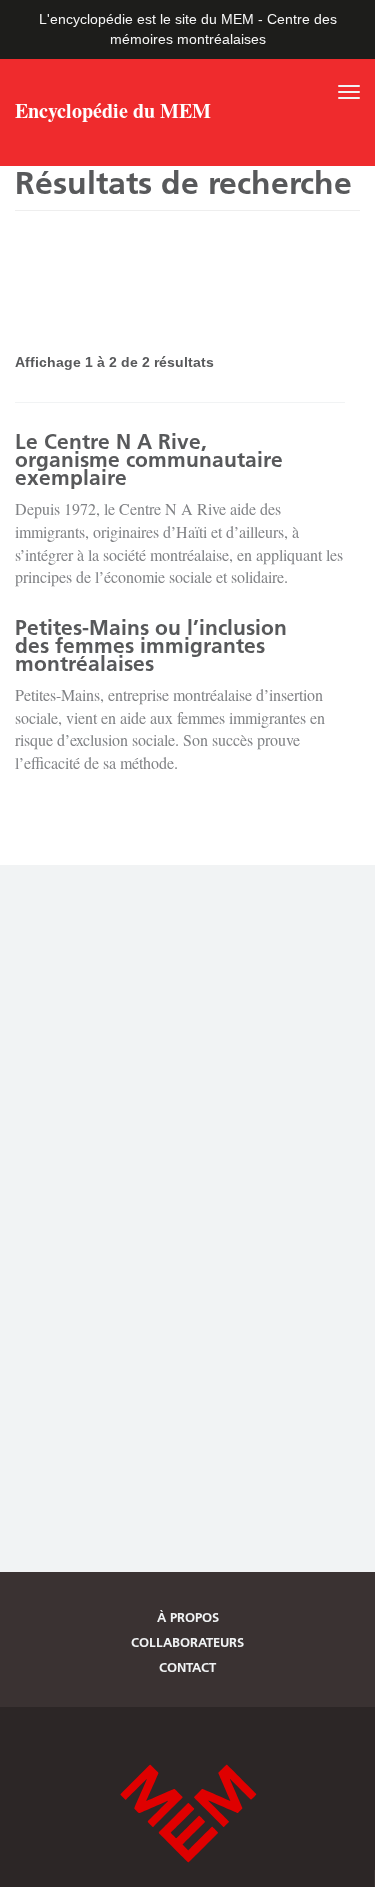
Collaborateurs (187, 1642)
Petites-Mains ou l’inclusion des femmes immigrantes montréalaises (151, 645)
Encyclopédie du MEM (113, 113)
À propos (188, 1617)
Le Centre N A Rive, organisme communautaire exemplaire (149, 459)
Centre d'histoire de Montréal (188, 1813)
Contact (187, 1667)
